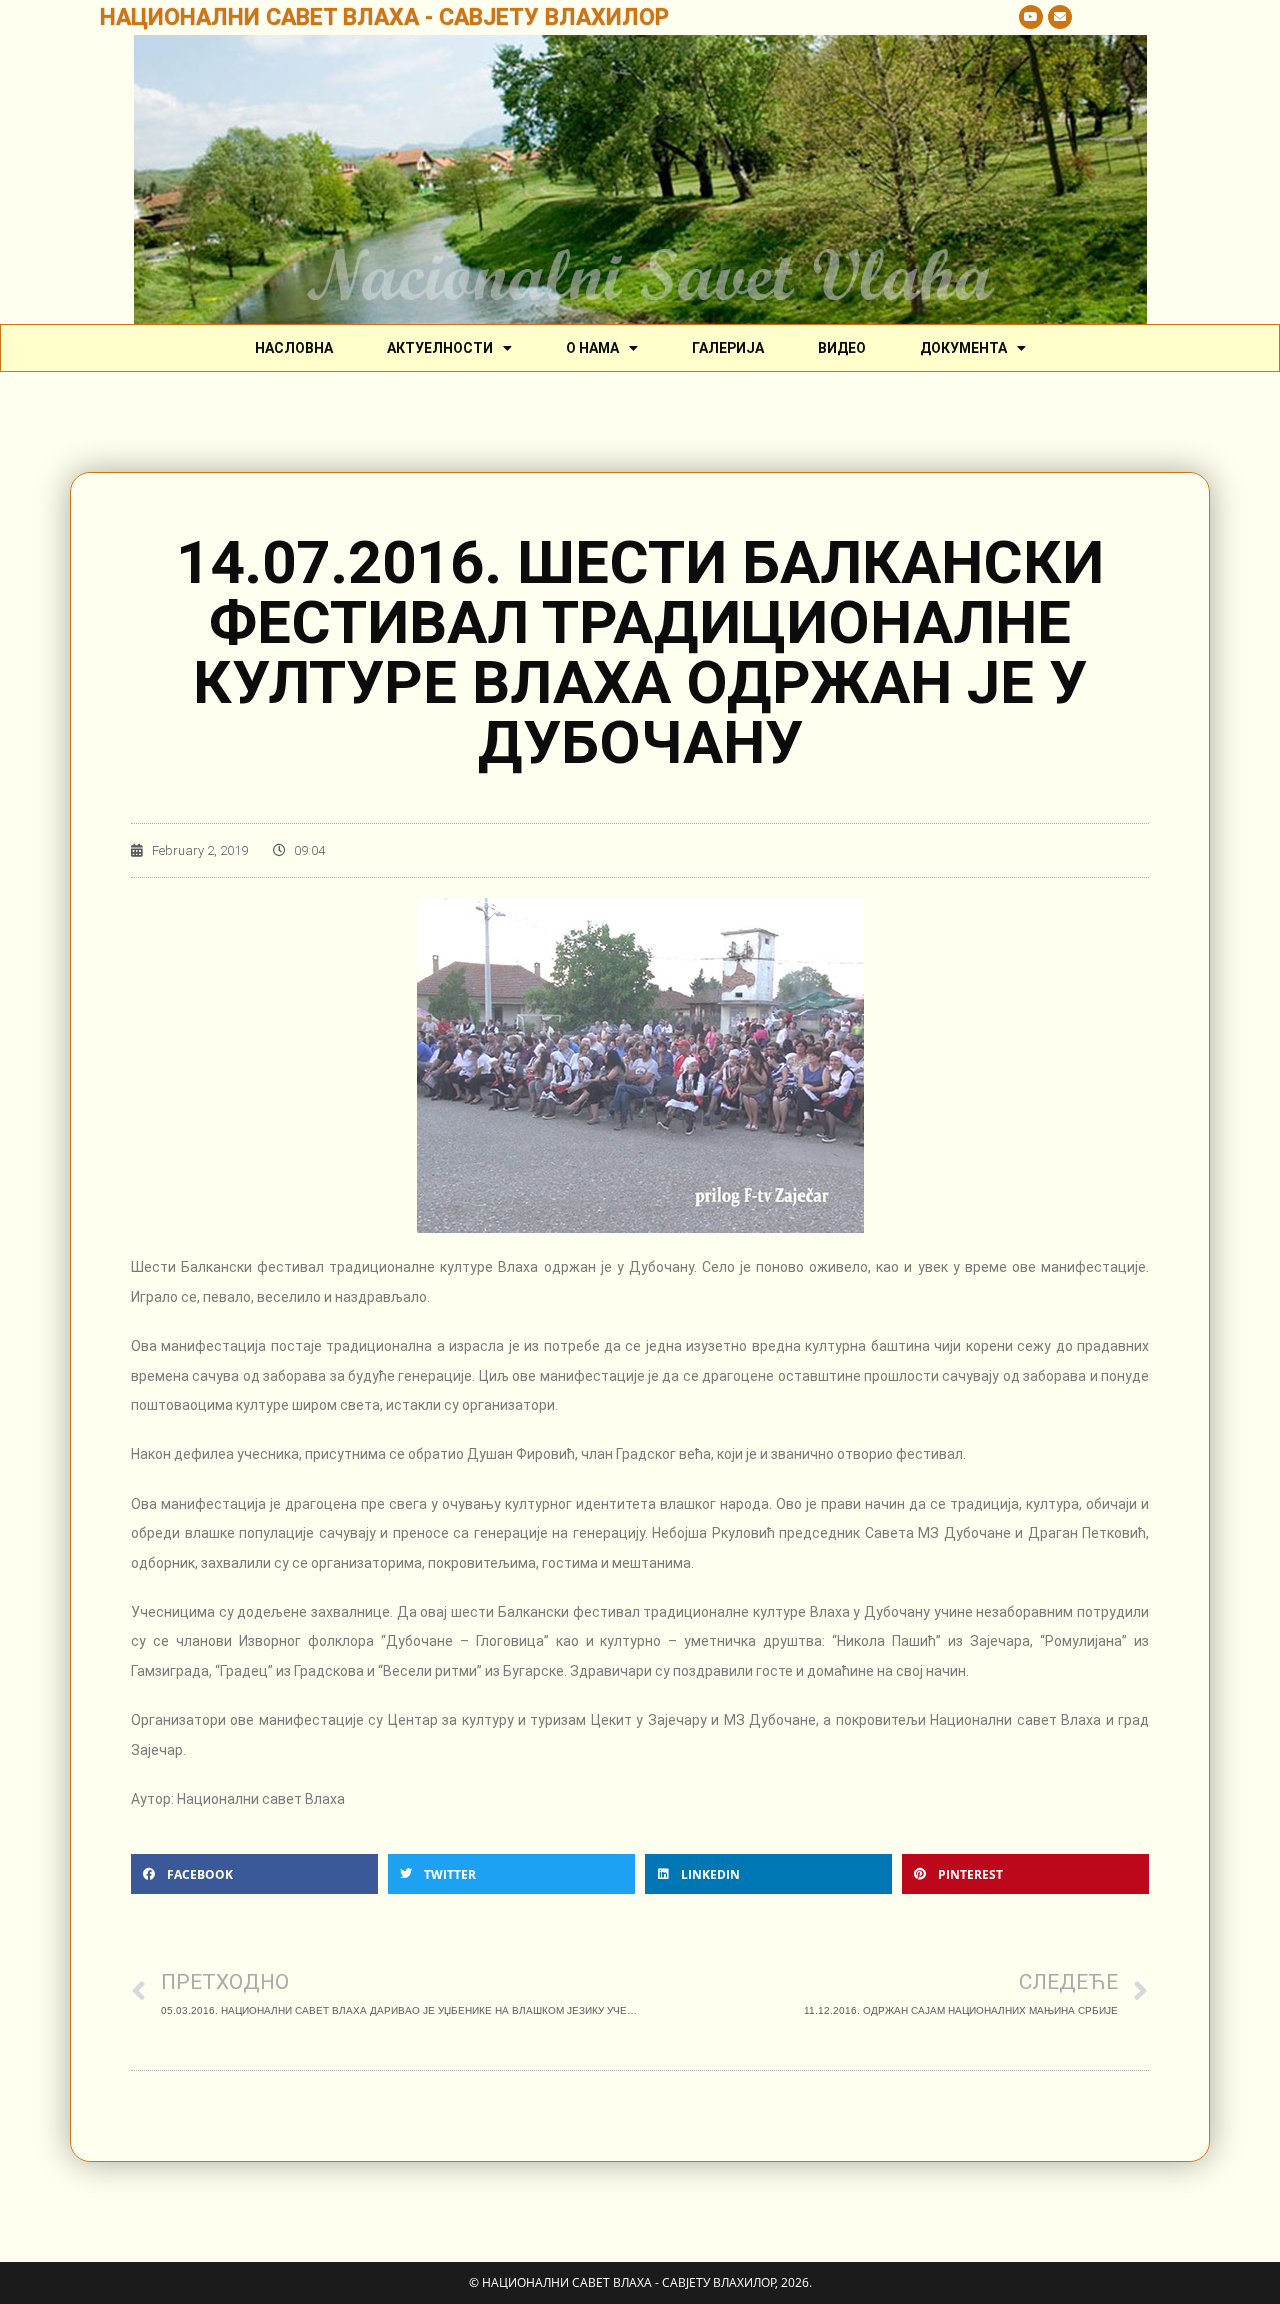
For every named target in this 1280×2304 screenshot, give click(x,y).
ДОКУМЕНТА (963, 348)
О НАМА (592, 348)
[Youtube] (1031, 17)
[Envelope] (1060, 17)
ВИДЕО (842, 348)
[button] (254, 1874)
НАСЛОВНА (294, 348)
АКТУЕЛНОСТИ (440, 348)
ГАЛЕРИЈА (728, 348)
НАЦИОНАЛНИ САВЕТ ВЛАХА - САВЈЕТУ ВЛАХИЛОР (384, 17)
